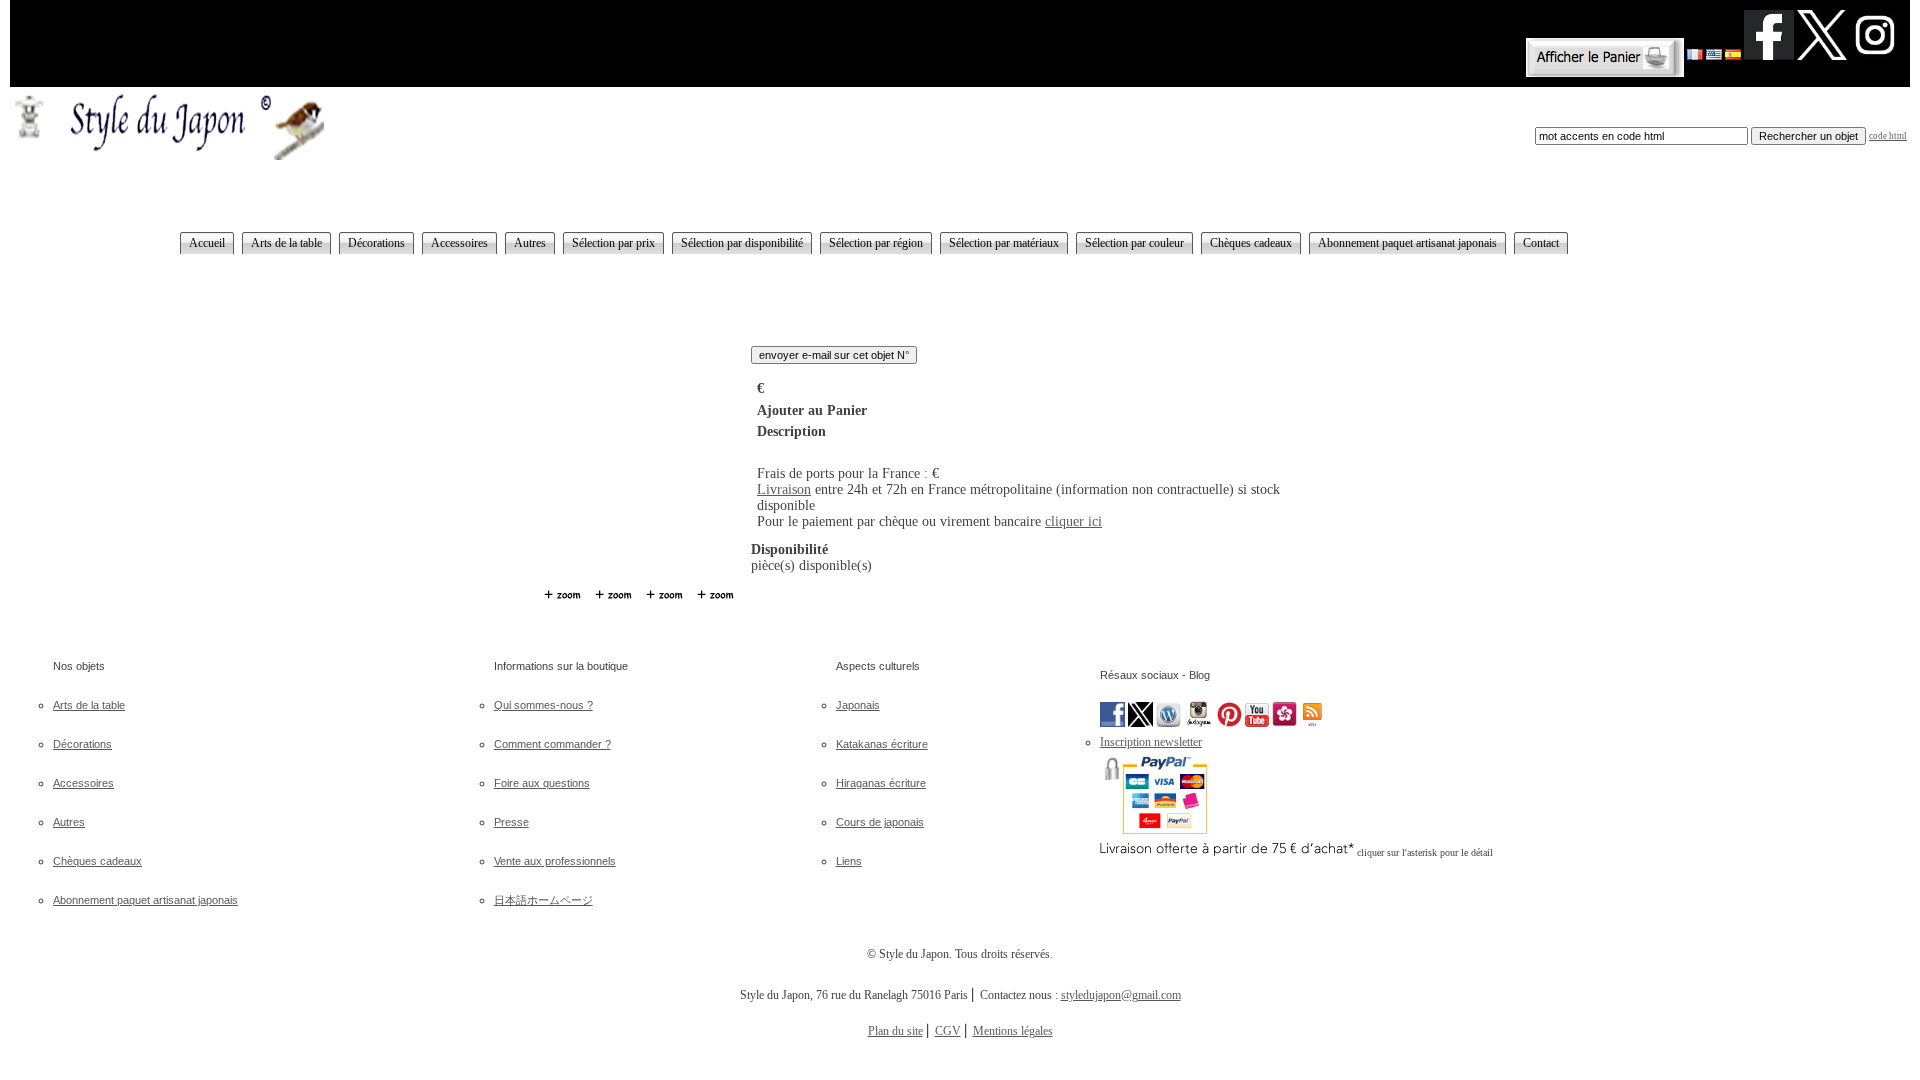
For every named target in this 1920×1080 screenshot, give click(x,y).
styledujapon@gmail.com (1121, 995)
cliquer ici (1073, 521)
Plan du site (895, 1031)
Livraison (784, 489)
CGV (948, 1031)
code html (1888, 136)
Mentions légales (1013, 1031)
